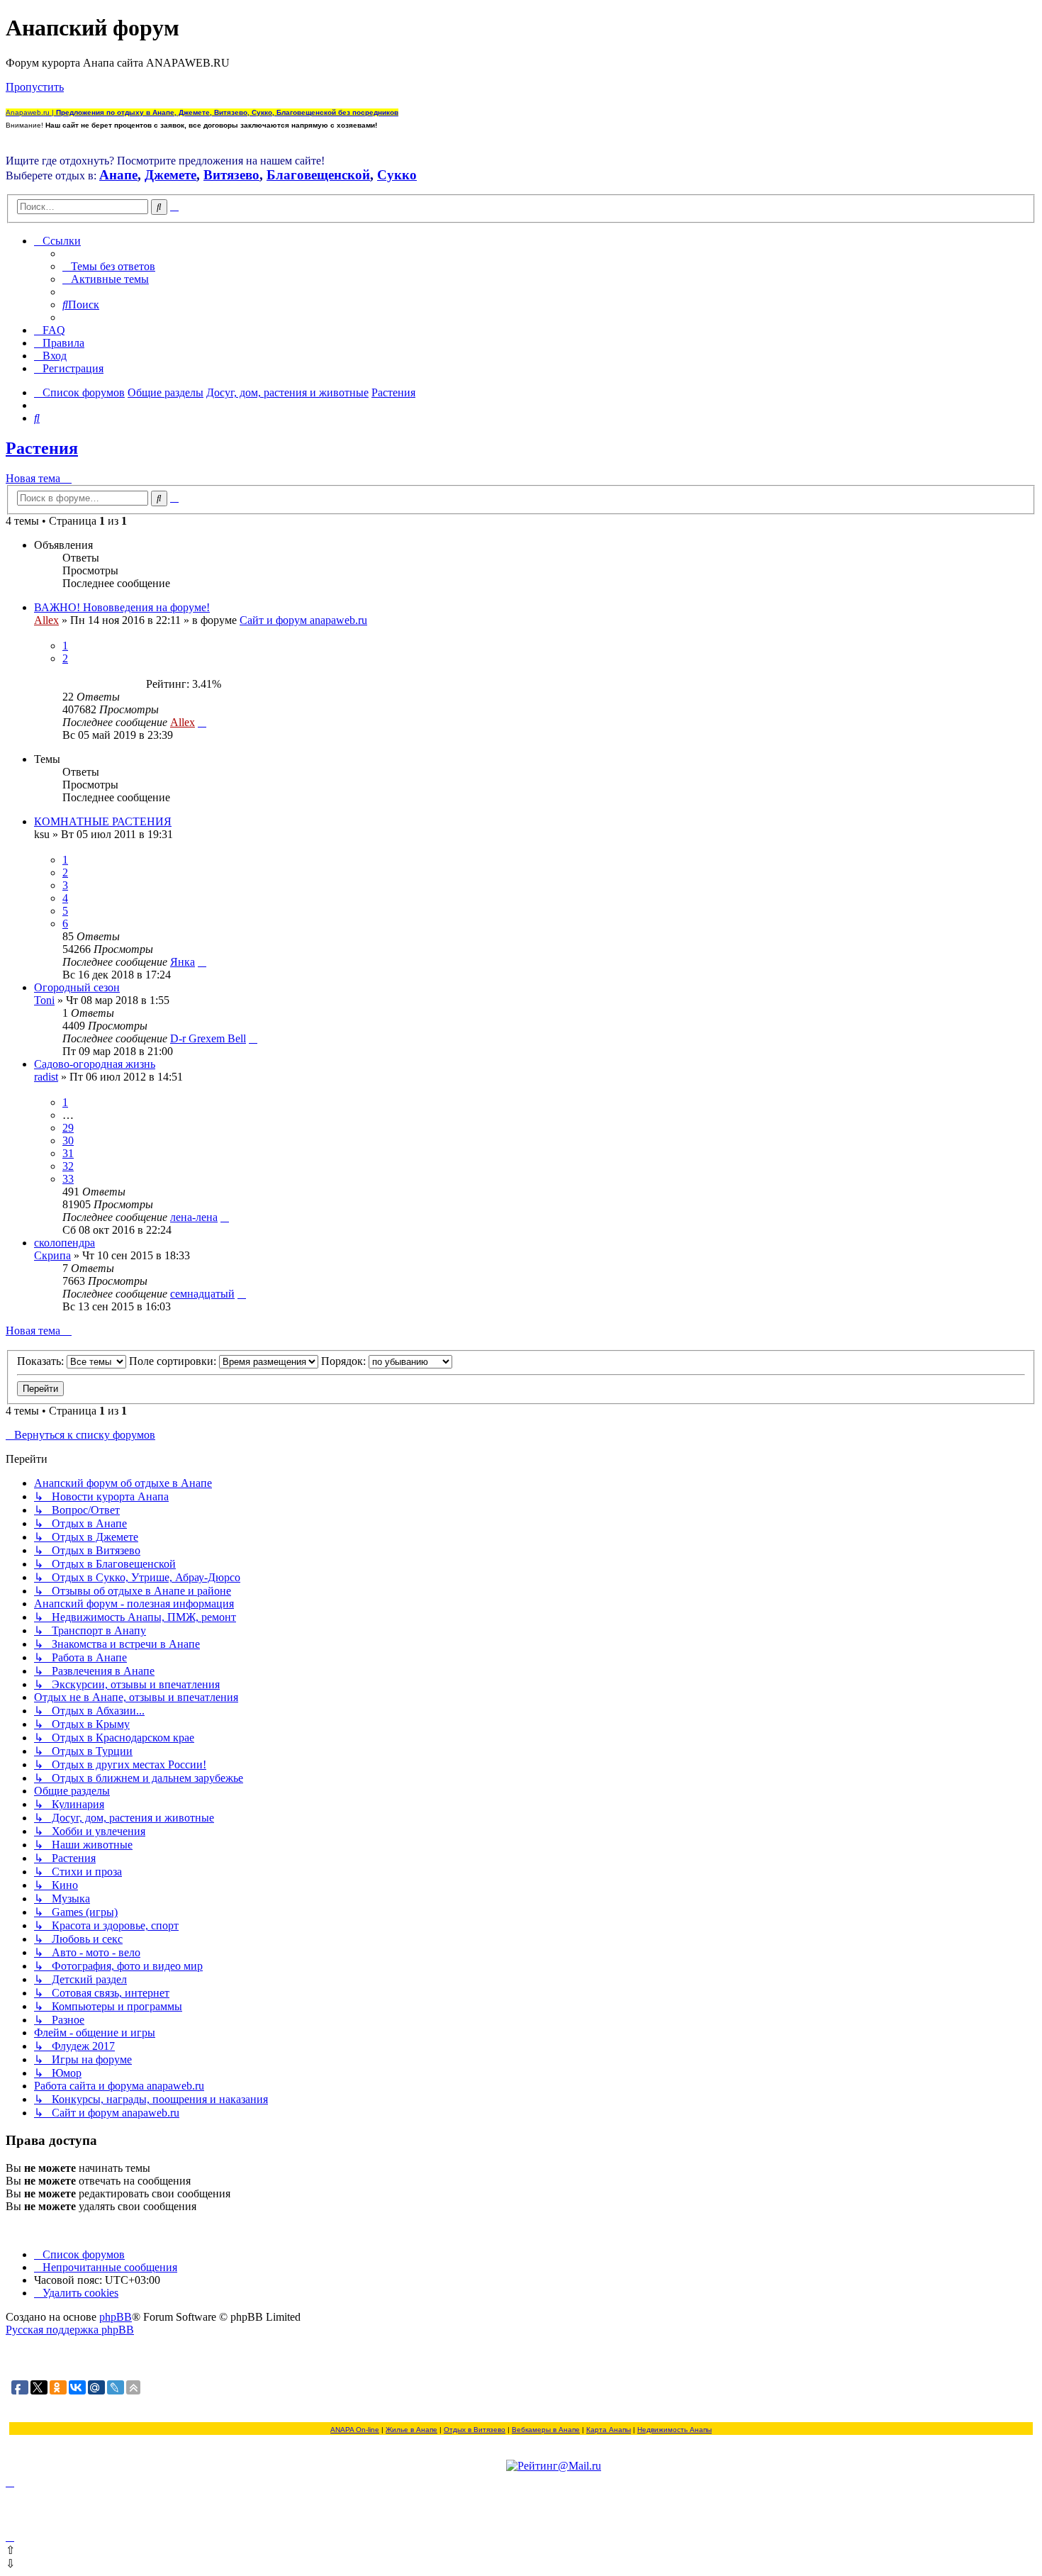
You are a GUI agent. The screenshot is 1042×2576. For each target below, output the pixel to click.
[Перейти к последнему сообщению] (202, 722)
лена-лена (194, 1217)
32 (68, 1166)
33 (68, 1179)
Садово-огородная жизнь (95, 1064)
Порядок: (345, 1361)
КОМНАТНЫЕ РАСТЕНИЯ (103, 821)
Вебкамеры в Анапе (546, 2430)
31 (68, 1153)
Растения (42, 448)
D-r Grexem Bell (208, 1038)
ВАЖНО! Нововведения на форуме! (122, 607)
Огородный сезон (77, 987)
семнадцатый (202, 1294)
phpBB (116, 2317)
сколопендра (65, 1243)
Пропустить (35, 87)
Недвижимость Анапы (674, 2430)
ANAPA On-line (355, 2430)
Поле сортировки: (174, 1361)
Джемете (170, 175)
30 (68, 1141)
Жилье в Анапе (411, 2430)
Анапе (118, 175)
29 (68, 1128)
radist (46, 1077)
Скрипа (52, 1255)
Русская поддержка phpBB (70, 2330)
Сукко (397, 175)
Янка (183, 962)
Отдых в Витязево (475, 2430)
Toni (44, 1000)
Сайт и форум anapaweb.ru (303, 620)
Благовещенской (318, 175)
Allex (46, 620)
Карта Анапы (609, 2430)
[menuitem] (109, 266)
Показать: (42, 1361)
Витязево (231, 175)
